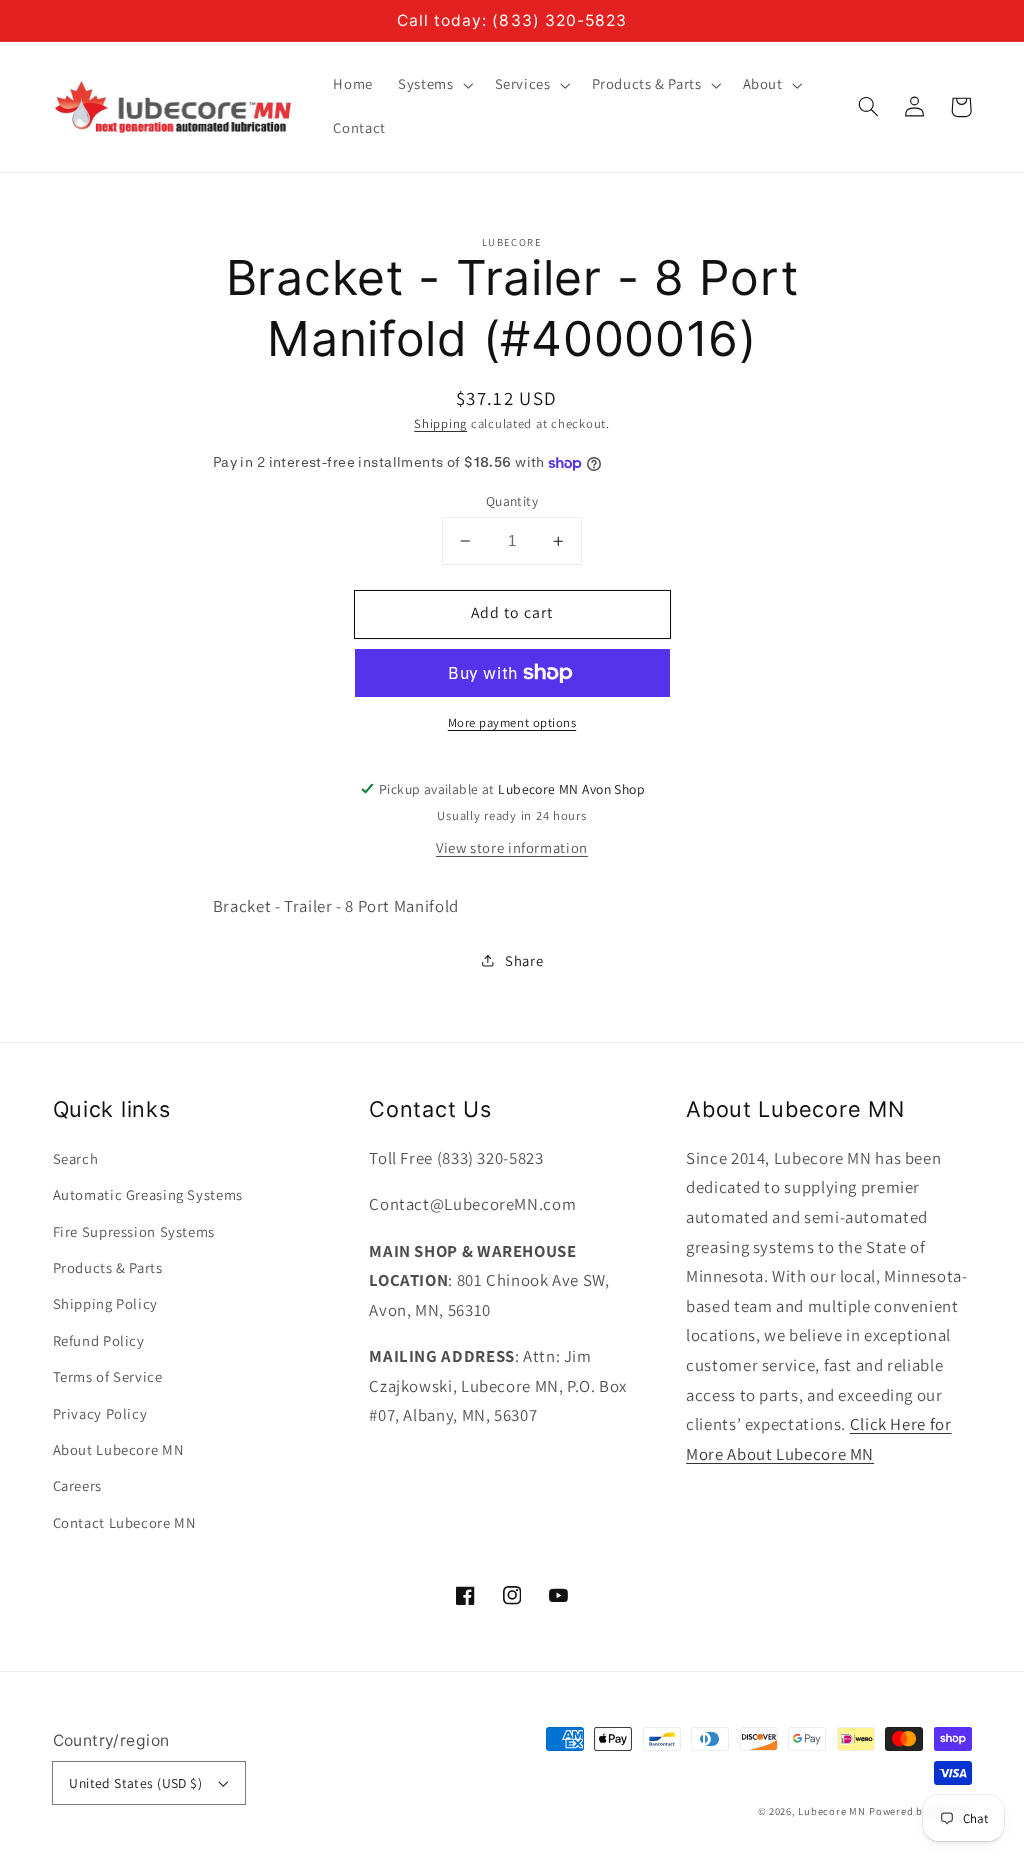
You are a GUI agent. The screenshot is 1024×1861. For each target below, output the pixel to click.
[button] (869, 107)
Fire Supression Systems (134, 1231)
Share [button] (524, 960)
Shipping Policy (105, 1303)
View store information (512, 847)
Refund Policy (99, 1340)
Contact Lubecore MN (124, 1522)
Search (76, 1158)
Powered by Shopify (920, 1811)
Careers (77, 1485)
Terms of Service (108, 1376)
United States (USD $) (135, 1783)
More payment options (512, 722)
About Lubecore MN (118, 1449)
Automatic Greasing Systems (148, 1194)
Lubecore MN (831, 1811)
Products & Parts (108, 1267)
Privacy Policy (100, 1413)
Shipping (440, 423)
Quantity (512, 501)
